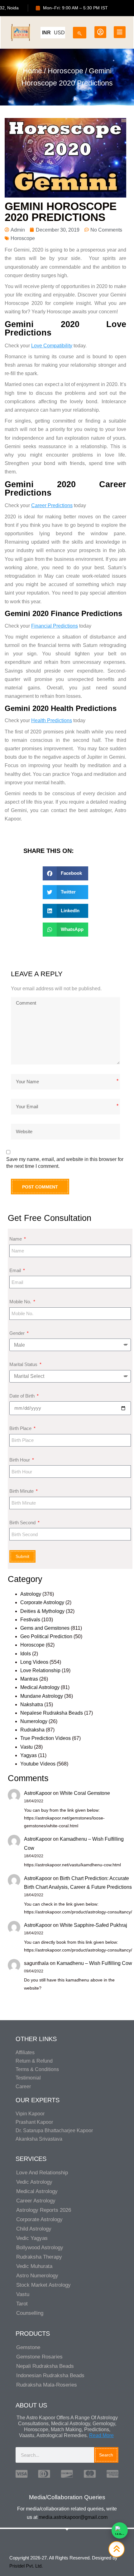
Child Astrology (34, 2229)
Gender (18, 1333)
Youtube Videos (38, 1764)
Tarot (22, 2304)
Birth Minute (22, 1491)
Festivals (30, 1620)
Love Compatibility (52, 346)
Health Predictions (52, 720)
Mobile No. (21, 1302)
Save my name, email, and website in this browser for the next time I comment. (65, 1163)
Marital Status (24, 1364)
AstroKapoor (38, 1793)
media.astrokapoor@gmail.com (73, 2517)
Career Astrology (36, 2201)
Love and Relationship (42, 2173)
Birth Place (21, 1428)
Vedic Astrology (34, 2182)
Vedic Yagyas (32, 2238)
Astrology (31, 1594)
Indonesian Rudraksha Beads (50, 2375)
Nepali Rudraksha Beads (45, 2366)
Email (16, 1270)
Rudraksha (32, 1730)
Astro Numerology (37, 2276)
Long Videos (34, 1662)
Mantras (29, 1679)
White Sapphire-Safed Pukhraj (93, 1925)
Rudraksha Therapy (39, 2257)
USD (59, 33)
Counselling (30, 2313)
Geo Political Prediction (46, 1636)
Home (32, 71)
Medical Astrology (40, 1687)
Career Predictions (52, 505)
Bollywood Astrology (40, 2248)
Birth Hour (20, 1460)
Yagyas (29, 1755)
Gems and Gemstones (45, 1628)
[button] (66, 873)
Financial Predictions (55, 626)
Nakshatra (32, 1704)
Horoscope (65, 71)
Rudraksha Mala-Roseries (47, 2385)
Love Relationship (40, 1670)
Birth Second (23, 1523)
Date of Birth (23, 1396)
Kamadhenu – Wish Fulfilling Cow (94, 1963)
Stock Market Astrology (43, 2285)
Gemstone (28, 2347)
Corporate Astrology (42, 1602)
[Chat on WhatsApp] (120, 2530)
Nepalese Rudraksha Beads (52, 1713)
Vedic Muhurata (34, 2266)
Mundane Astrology (42, 1696)
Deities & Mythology (42, 1611)
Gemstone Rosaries (39, 2357)
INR (46, 33)
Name (16, 1239)
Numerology (34, 1721)
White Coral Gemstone (85, 1793)
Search (106, 2455)
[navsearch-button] (80, 31)
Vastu (26, 1747)
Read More (101, 2435)
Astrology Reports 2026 (44, 2210)
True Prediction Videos (45, 1738)
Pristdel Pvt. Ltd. (26, 2566)
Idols (26, 1654)
